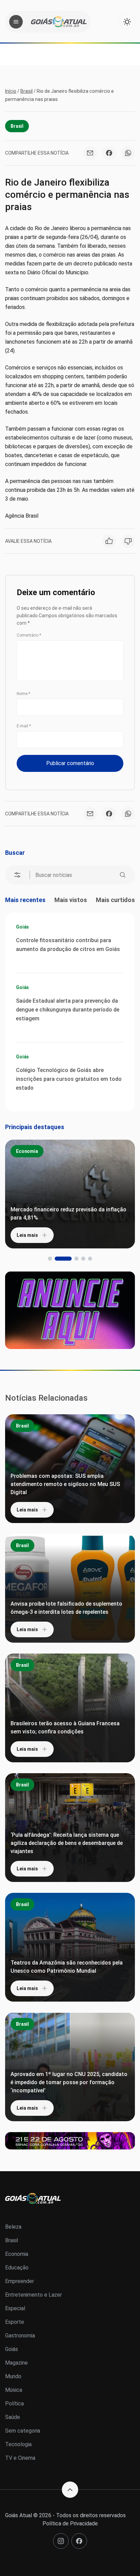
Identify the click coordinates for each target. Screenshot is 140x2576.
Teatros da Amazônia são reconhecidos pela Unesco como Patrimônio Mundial (67, 1967)
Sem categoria (23, 2431)
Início (11, 91)
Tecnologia (18, 2444)
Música (14, 2390)
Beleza (13, 2227)
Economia (27, 1151)
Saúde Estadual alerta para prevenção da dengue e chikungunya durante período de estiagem (68, 1010)
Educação (17, 2268)
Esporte (15, 2322)
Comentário (29, 635)
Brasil (27, 91)
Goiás (22, 927)
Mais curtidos (115, 900)
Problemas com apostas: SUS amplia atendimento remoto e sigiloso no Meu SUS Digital (65, 1484)
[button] (50, 1259)
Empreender (20, 2281)
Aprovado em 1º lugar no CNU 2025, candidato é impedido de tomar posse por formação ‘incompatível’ (69, 2082)
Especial (15, 2308)
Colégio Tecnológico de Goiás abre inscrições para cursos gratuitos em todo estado (69, 1079)
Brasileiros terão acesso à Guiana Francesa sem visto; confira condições (65, 1727)
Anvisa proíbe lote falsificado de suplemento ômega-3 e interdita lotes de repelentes (66, 1608)
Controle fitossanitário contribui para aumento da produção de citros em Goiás (68, 945)
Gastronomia (20, 2336)
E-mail (24, 726)
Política (14, 2404)
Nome (23, 694)
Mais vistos (71, 900)
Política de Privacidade (70, 2523)
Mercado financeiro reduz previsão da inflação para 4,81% (68, 1214)
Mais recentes (25, 900)
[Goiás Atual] (59, 22)
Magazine (16, 2363)
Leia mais (27, 1235)
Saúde (13, 2417)
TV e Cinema (20, 2458)
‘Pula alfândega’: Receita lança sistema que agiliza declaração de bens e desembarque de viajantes (67, 1843)
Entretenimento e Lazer (33, 2295)
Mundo (13, 2376)
